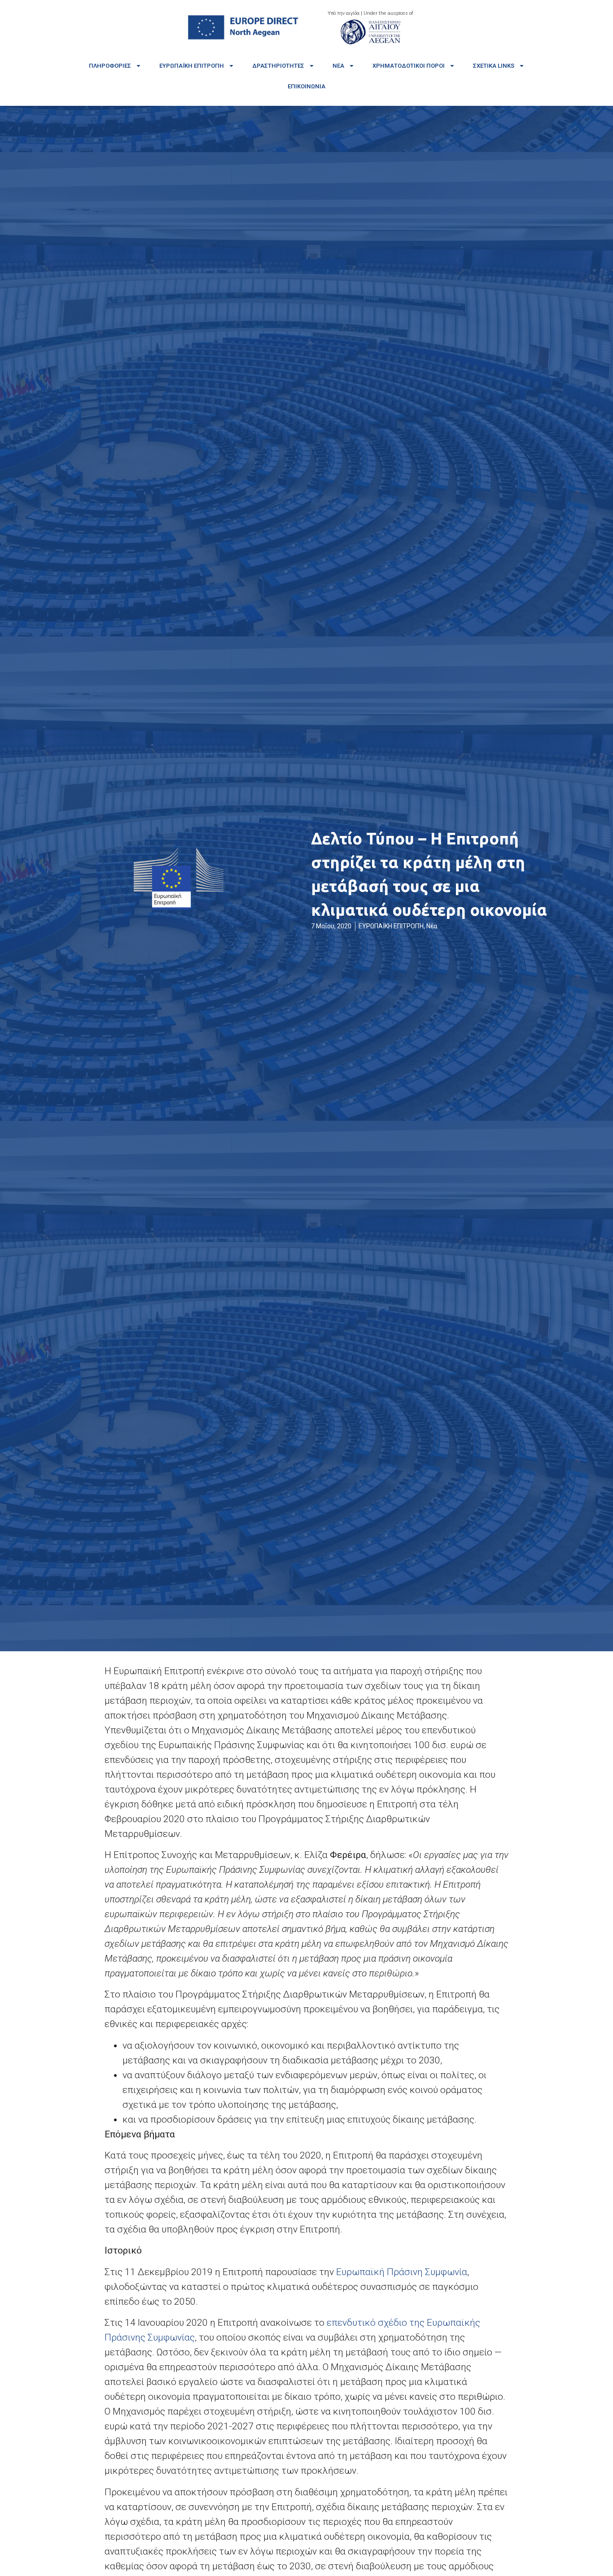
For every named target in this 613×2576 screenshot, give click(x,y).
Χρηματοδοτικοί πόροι (409, 66)
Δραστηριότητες (278, 66)
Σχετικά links (494, 66)
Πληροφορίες (110, 66)
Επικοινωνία (306, 86)
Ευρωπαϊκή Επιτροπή (192, 66)
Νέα (338, 66)
